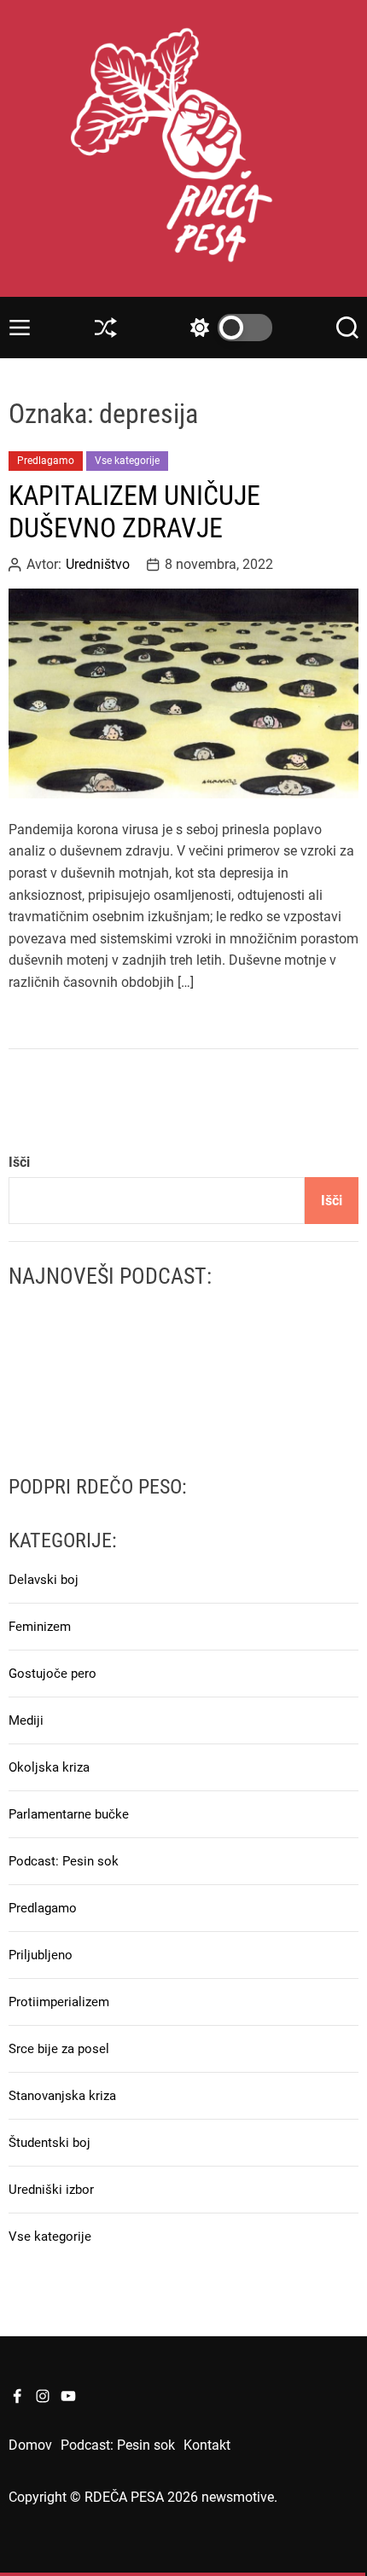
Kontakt (207, 2445)
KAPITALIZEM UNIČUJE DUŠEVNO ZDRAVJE (134, 512)
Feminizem (40, 1627)
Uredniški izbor (51, 2190)
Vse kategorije (127, 461)
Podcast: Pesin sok (64, 1861)
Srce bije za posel (59, 2049)
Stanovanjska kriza (62, 2096)
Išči (19, 1162)
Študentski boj (50, 2143)
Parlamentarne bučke (69, 1814)
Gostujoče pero (52, 1674)
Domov (30, 2445)
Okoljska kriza (49, 1767)
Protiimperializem (59, 2002)
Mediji (26, 1720)
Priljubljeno (41, 1955)
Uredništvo (98, 565)
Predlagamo (46, 461)
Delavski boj (44, 1580)
